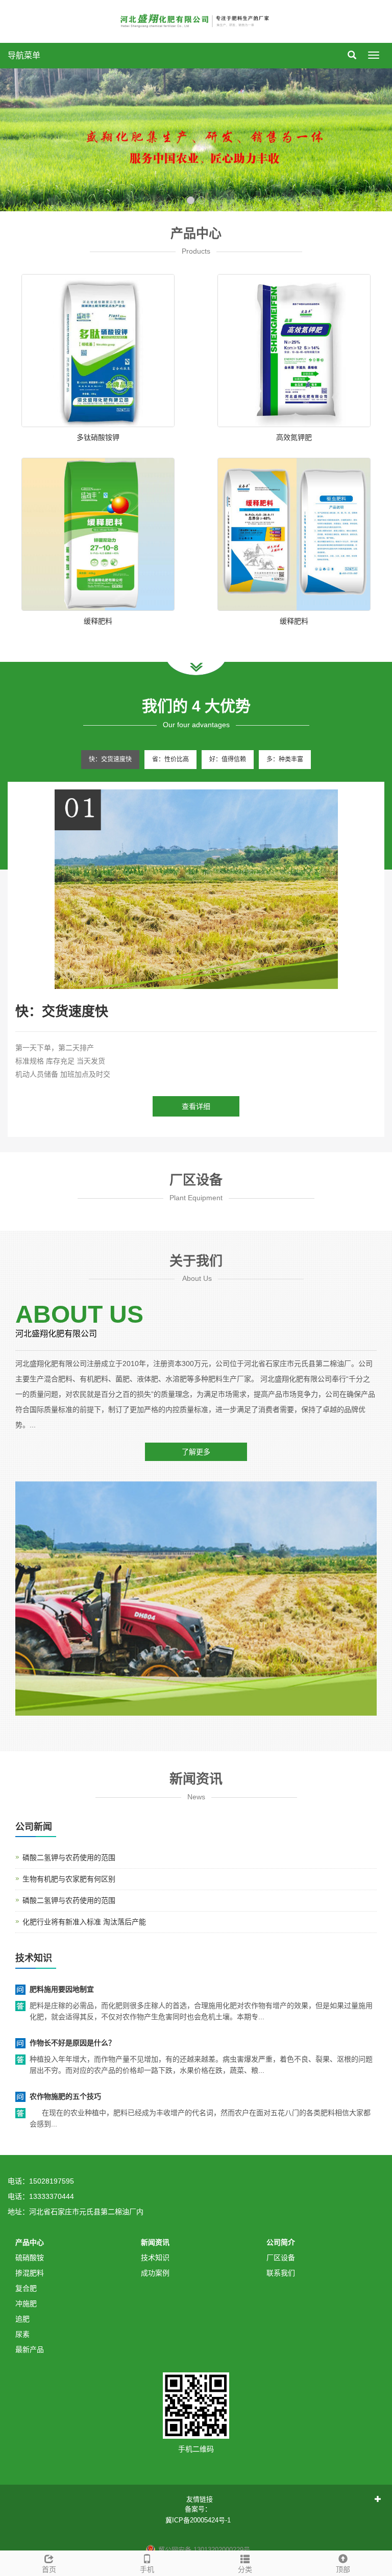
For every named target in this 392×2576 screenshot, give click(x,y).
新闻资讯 (155, 2242)
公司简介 (281, 2242)
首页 (49, 2569)
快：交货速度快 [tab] (110, 759)
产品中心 (30, 2242)
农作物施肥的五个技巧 (65, 2096)
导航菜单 (24, 55)
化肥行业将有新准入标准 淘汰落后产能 (84, 1922)
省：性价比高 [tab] (170, 759)
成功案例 (155, 2273)
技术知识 (155, 2258)
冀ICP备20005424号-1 (198, 2520)
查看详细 (196, 1106)
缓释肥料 (98, 621)
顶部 (343, 2569)
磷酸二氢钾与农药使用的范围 (69, 1857)
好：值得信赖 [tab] (228, 759)
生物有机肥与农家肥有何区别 (69, 1879)
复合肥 (26, 2288)
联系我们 (281, 2273)
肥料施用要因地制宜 (62, 1989)
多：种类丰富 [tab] (285, 759)
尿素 (22, 2334)
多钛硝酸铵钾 (98, 437)
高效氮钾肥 (294, 437)
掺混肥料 (30, 2273)
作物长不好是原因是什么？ (72, 2043)
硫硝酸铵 (30, 2258)
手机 (147, 2569)
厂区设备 (281, 2258)
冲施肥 (26, 2303)
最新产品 (30, 2349)
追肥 (22, 2319)
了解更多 (196, 1452)
